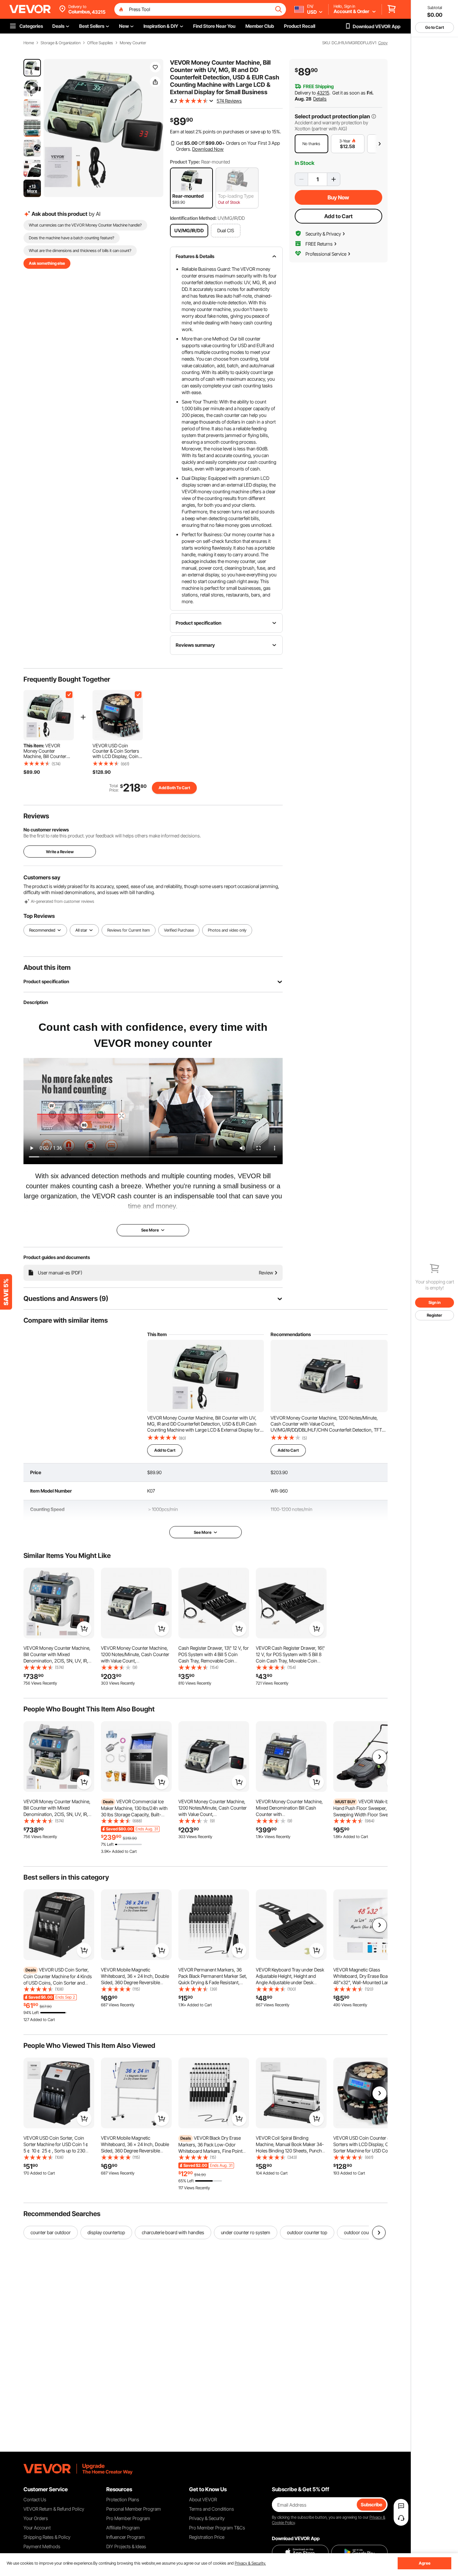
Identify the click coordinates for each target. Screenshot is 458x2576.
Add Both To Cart (174, 788)
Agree (425, 2563)
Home (29, 43)
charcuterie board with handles (173, 2232)
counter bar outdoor (51, 2232)
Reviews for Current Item (129, 930)
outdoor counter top (307, 2232)
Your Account (37, 2528)
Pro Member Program (128, 2518)
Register (435, 1315)
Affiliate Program (123, 2528)
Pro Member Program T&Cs (217, 2528)
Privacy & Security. (250, 2563)
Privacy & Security (207, 2518)
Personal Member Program (134, 2509)
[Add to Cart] (84, 1629)
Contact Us (35, 2499)
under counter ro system (246, 2232)
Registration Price (207, 2537)
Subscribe (371, 2504)
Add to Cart (338, 216)
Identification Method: (193, 218)
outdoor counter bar (364, 2232)
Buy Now (338, 197)
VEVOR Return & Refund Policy (54, 2509)
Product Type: (185, 162)
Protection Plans (123, 2499)
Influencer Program (126, 2537)
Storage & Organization (61, 43)
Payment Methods (42, 2546)
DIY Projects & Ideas (126, 2546)
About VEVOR (203, 2499)
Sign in (435, 1302)
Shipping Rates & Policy (47, 2537)
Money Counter (133, 43)
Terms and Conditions (212, 2509)
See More (203, 1532)
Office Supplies (100, 43)
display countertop (106, 2232)
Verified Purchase (179, 930)
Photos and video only (227, 930)
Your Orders (36, 2518)
